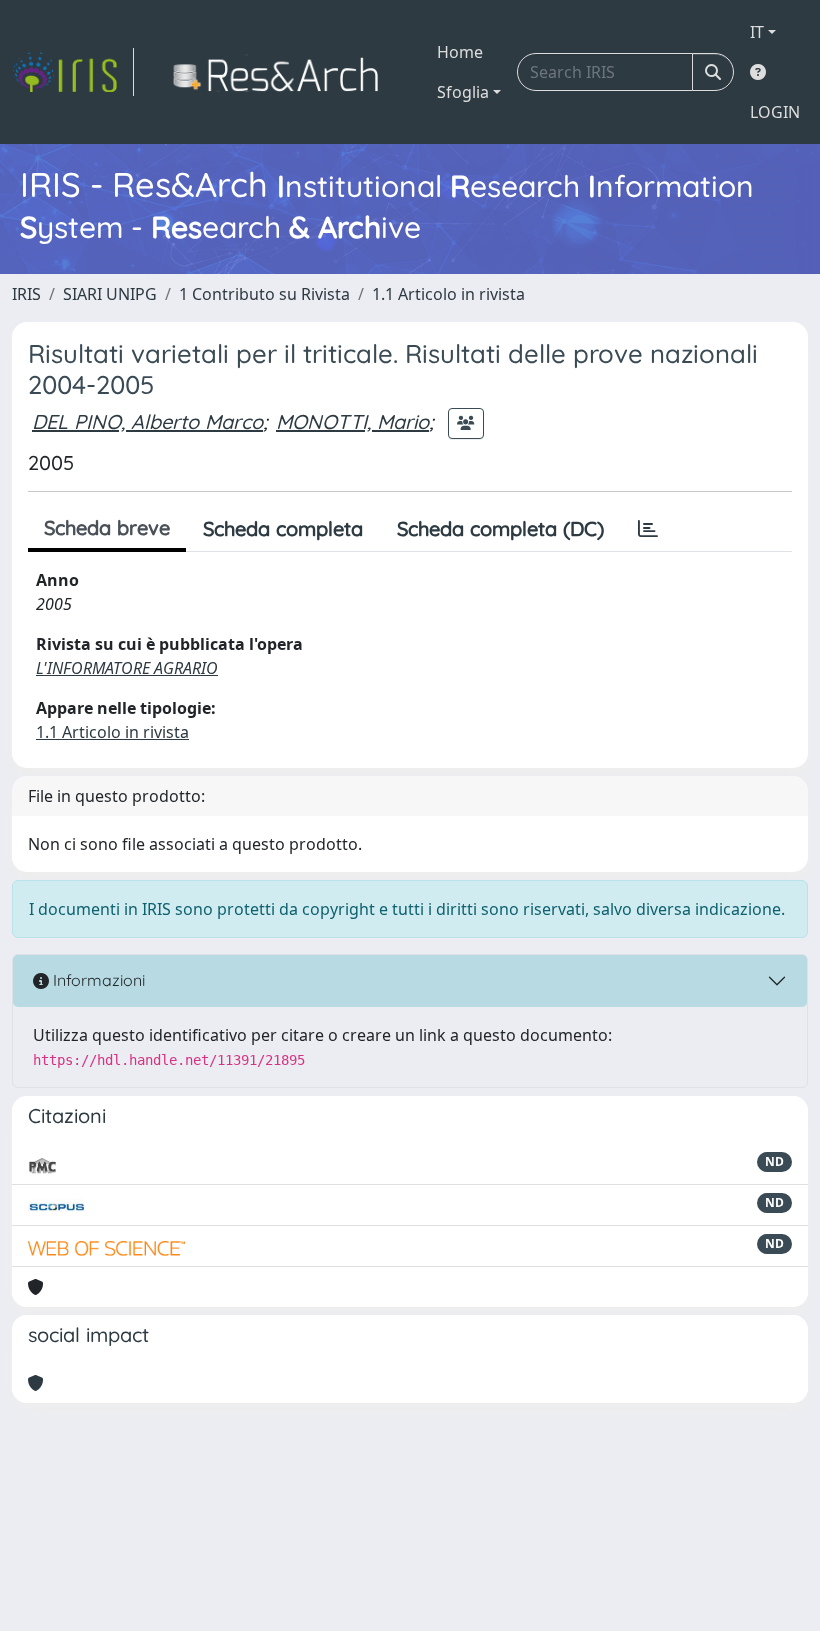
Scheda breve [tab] (107, 527)
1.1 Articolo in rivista (448, 294)
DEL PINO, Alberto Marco (147, 421)
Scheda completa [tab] (283, 528)
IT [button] (757, 32)
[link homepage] (73, 72)
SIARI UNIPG (110, 294)
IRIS (26, 294)
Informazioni (97, 980)
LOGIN (775, 112)
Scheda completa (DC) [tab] (500, 528)
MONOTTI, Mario (352, 421)
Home (460, 52)
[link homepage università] (281, 72)
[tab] (648, 529)
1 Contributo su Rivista (264, 294)
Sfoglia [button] (463, 92)
